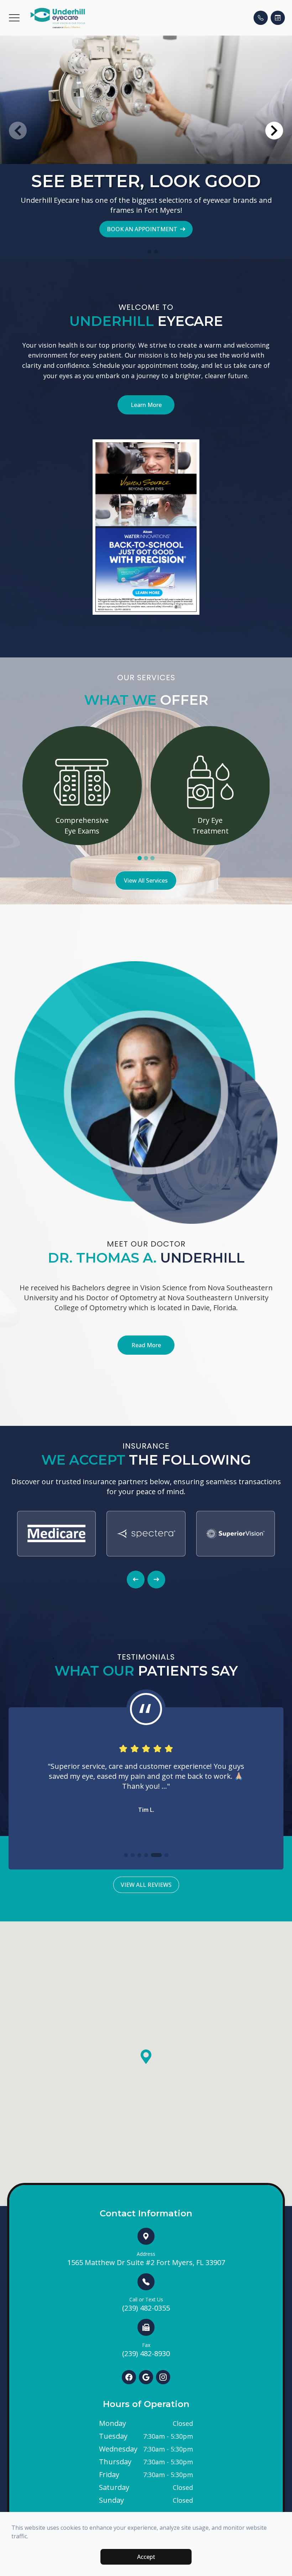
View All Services (146, 880)
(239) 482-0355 (146, 2304)
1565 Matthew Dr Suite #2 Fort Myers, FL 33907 (146, 2259)
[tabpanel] (82, 786)
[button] (14, 18)
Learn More (146, 405)
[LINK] (82, 730)
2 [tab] (146, 858)
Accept (146, 2557)
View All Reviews (146, 1885)
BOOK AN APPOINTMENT (142, 229)
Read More (146, 1345)
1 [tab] (140, 858)
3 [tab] (152, 858)
